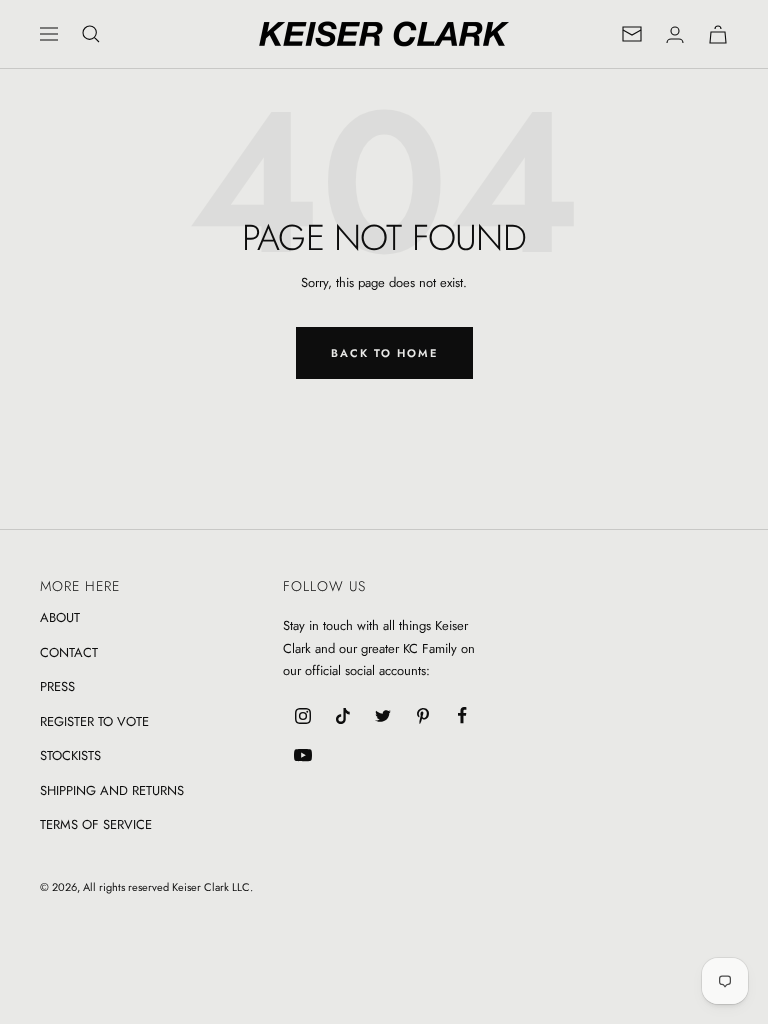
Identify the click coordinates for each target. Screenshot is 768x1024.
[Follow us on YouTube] (303, 756)
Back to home (384, 353)
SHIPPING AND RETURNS (112, 790)
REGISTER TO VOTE (94, 721)
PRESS (57, 686)
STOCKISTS (70, 755)
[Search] (91, 34)
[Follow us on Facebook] (463, 716)
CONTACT (69, 652)
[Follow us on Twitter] (383, 716)
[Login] (675, 34)
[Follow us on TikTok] (343, 716)
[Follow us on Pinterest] (423, 716)
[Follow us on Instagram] (303, 716)
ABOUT (60, 617)
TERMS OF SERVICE (96, 824)
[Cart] (718, 34)
